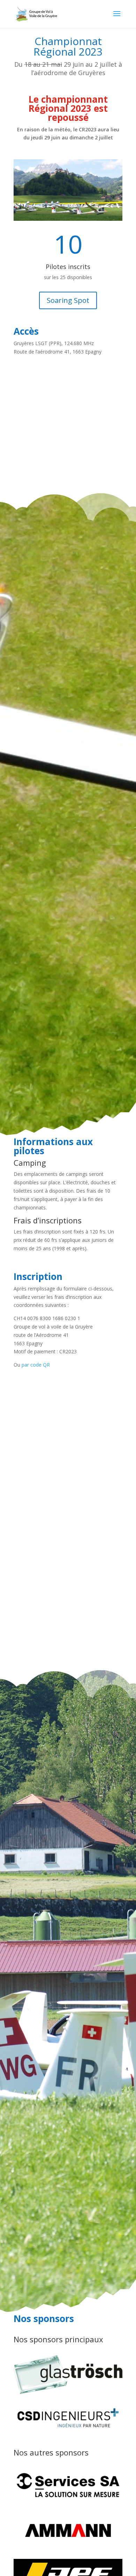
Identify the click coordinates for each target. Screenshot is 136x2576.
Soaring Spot (68, 300)
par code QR (36, 1365)
